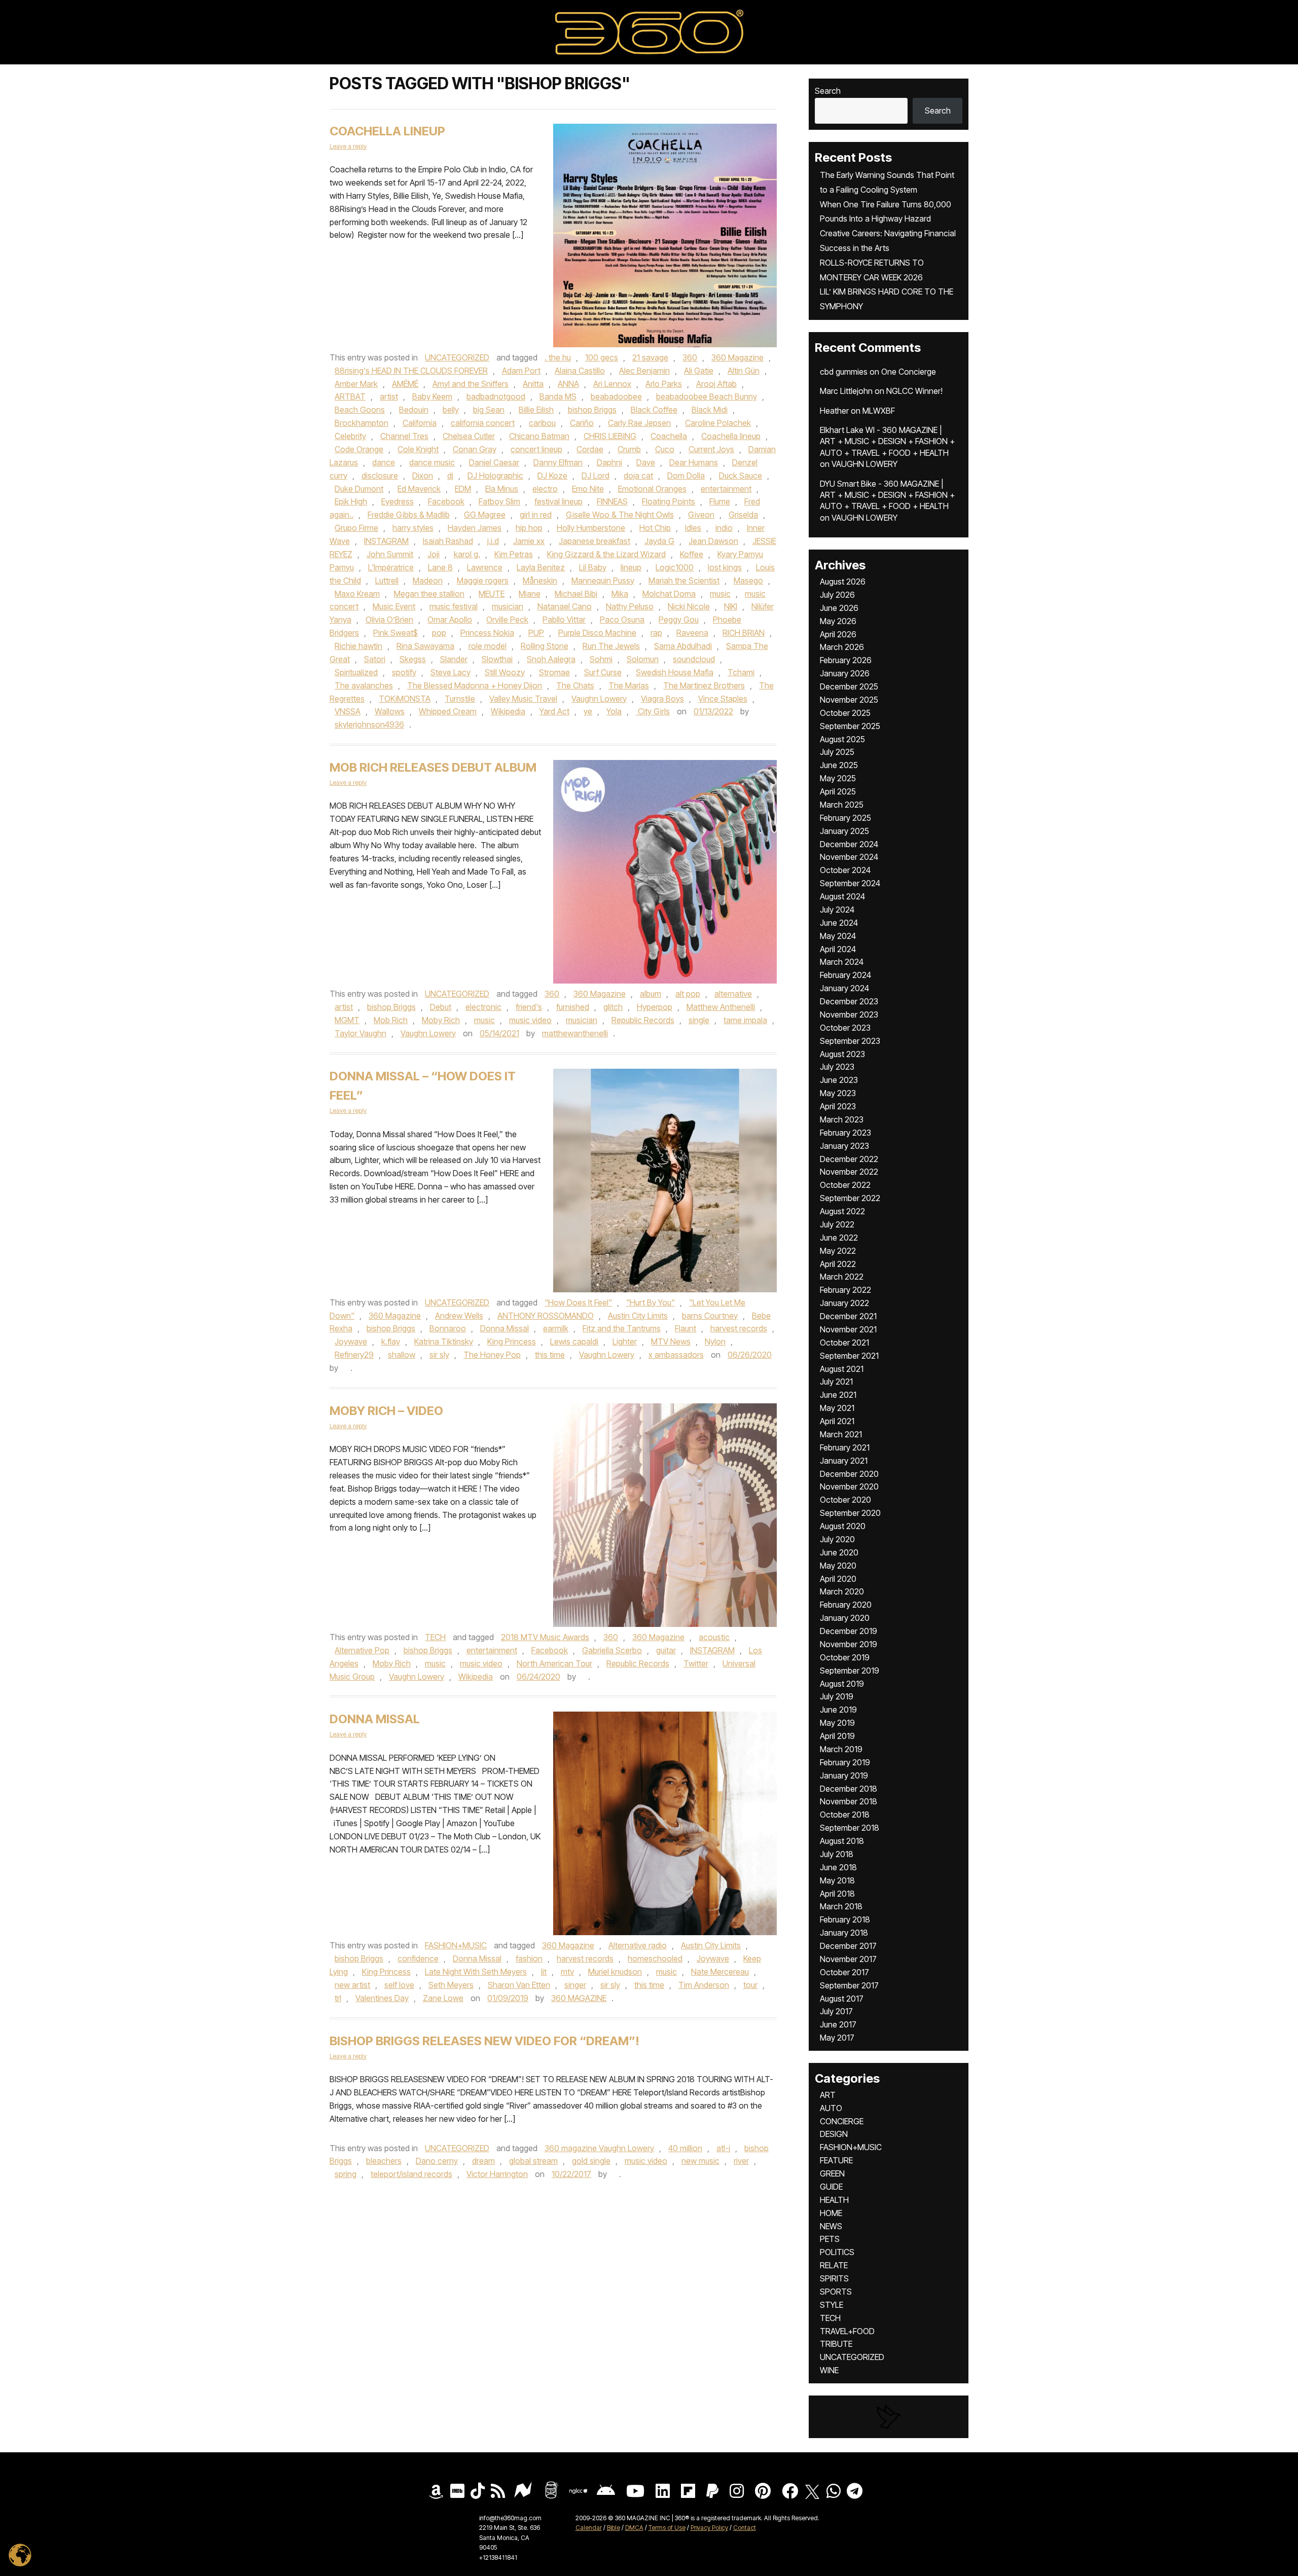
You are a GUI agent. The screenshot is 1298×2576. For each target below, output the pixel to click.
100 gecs (602, 357)
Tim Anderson (704, 1985)
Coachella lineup (731, 436)
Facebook (446, 501)
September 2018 (850, 1828)
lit (544, 1972)
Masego (748, 580)
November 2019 (849, 1644)
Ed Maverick (419, 489)
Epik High (351, 501)
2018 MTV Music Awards (545, 1637)
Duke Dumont (359, 489)
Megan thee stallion (429, 594)
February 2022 (845, 1290)
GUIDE (831, 2187)
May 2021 (837, 1408)
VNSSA (348, 711)
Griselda (743, 515)
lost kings (725, 567)
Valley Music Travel (523, 699)
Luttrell (387, 580)
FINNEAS (612, 501)
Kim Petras (514, 554)
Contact (745, 2528)
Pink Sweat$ (395, 633)
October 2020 (845, 1500)
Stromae (554, 672)
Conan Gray (475, 449)
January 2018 (844, 1933)
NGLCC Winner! (914, 391)
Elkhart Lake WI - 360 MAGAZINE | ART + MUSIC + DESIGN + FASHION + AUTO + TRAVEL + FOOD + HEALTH (887, 441)
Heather (834, 411)
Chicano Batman (539, 436)
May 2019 (837, 1723)
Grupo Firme (356, 528)
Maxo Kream (357, 594)
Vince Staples (723, 699)
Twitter (696, 1663)
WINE (829, 2370)
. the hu (558, 357)
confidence (418, 1958)
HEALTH (834, 2200)
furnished (573, 1007)
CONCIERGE (842, 2121)
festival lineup (558, 501)
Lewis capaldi (574, 1341)
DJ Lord (596, 476)
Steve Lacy (450, 672)
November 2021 (848, 1329)
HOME (831, 2213)
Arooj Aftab (716, 384)
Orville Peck (507, 620)
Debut (441, 1007)
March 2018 (841, 1906)
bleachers (384, 2161)
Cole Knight (418, 449)
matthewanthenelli (575, 1033)
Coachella (669, 436)
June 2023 (839, 1080)
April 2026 (838, 634)
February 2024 (845, 975)
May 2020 (838, 1566)
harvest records (739, 1328)
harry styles (413, 528)
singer (575, 1985)
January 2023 (844, 1146)
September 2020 (850, 1513)
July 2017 (836, 2011)
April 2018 (837, 1894)
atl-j (723, 2148)
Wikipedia (508, 711)
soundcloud (694, 659)
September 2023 (850, 1041)
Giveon (701, 515)
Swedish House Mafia (675, 672)
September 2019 (850, 1671)
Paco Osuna (622, 620)
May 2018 (837, 1880)
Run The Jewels (611, 646)
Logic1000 (675, 567)
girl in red (536, 515)
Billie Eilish (536, 410)
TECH (435, 1637)
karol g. (467, 554)
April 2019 (837, 1736)
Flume (720, 501)
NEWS (831, 2226)
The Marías (629, 685)
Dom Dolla (686, 476)
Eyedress (398, 501)
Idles (693, 528)
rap (656, 633)
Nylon (715, 1341)
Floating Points (669, 501)
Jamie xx (529, 541)
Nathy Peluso (630, 606)
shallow (402, 1355)
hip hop (529, 528)
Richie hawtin (358, 646)
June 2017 (838, 2024)
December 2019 (849, 1631)
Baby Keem (432, 396)
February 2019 (845, 1762)
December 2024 (849, 844)
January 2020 (845, 1618)
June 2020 (839, 1552)
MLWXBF (879, 411)
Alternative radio (638, 1945)
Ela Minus (502, 489)
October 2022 (845, 1185)
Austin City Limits (638, 1316)
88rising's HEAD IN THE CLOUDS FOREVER (411, 371)
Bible (614, 2528)
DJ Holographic (495, 476)
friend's (529, 1007)
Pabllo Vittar (564, 620)
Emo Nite (588, 489)
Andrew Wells (459, 1316)
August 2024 (842, 896)
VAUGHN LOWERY (864, 464)
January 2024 (844, 988)
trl (338, 1998)
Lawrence (485, 567)
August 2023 (842, 1054)
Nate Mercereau (720, 1972)
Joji (434, 554)
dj (450, 476)
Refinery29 (354, 1355)
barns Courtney (710, 1316)
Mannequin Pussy (603, 580)
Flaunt (686, 1328)
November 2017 (848, 1959)
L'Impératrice (391, 567)
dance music (432, 462)
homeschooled (655, 1958)
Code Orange (359, 449)
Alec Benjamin (644, 371)
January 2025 (844, 831)
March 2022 (842, 1277)
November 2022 (849, 1172)
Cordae (590, 449)
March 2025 (842, 805)
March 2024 (842, 962)
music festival (454, 606)
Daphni (609, 462)
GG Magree (485, 515)
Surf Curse (603, 672)
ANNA (568, 384)
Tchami (741, 672)
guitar (666, 1650)
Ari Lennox (612, 384)
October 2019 (845, 1657)
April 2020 (838, 1579)
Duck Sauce (741, 476)
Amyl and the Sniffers (471, 384)
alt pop (688, 994)
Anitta (533, 384)
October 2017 (844, 1972)
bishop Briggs (592, 410)
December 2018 (849, 1789)
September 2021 (849, 1356)
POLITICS (837, 2252)
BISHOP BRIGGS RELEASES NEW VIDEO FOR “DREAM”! (484, 2041)
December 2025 (849, 686)
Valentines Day (382, 1998)
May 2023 (838, 1093)
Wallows (390, 711)
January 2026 (845, 673)
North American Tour (554, 1663)
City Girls (653, 711)
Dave (646, 462)
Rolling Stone (545, 646)
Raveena (692, 633)
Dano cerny (437, 2161)
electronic (483, 1007)
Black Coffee (654, 410)
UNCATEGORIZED (457, 357)
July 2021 (836, 1382)
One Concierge (909, 372)
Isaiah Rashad (448, 541)
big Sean (489, 410)
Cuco (665, 449)
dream (483, 2161)
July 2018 (837, 1854)
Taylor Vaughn (360, 1033)
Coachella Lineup (387, 131)
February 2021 (845, 1447)
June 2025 (839, 765)
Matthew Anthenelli (721, 1007)
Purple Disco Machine (597, 633)
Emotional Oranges (652, 489)
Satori (375, 659)
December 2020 (849, 1474)
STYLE (832, 2305)
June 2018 (838, 1867)
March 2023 (842, 1119)
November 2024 (849, 857)
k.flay (391, 1341)
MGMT (347, 1020)
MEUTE (492, 594)
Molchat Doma (669, 594)
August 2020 (843, 1526)
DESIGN (834, 2134)
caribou (542, 423)
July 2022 (837, 1224)
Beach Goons (360, 410)
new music (700, 2161)
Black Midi (710, 410)
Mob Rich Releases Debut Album (433, 767)
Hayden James (475, 528)
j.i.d (493, 541)
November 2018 (849, 1801)
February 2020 (846, 1605)
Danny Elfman (558, 462)
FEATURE (836, 2160)
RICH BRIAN (744, 633)
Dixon (423, 476)
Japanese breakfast (594, 541)
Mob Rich (391, 1020)
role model (488, 646)
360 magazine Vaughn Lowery (599, 2148)
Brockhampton (362, 423)
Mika (620, 594)
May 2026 (838, 621)
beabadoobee (616, 396)
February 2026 (846, 660)
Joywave (351, 1341)
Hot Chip (655, 528)
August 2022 (842, 1211)
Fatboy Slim (499, 501)
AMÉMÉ (405, 384)
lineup (631, 567)
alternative (733, 994)
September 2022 (850, 1198)
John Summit (390, 554)
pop (439, 633)
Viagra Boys (662, 699)
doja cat (638, 476)
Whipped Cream (448, 711)
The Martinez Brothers (704, 685)
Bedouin (414, 410)
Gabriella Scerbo (612, 1650)
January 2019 (844, 1775)
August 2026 (843, 582)
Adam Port (521, 371)
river (741, 2161)
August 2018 (842, 1841)
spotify (404, 672)
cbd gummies (844, 372)
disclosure (380, 476)
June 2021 (838, 1395)
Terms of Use (667, 2528)
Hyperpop (655, 1007)
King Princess (512, 1341)
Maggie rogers (483, 580)
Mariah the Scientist (684, 580)
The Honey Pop (492, 1355)
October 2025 (845, 713)
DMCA (634, 2528)
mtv (567, 1972)
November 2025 (849, 700)
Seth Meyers (451, 1985)
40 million (685, 2148)
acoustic (714, 1637)
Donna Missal (504, 1328)
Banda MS (558, 396)
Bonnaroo (448, 1328)
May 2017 (837, 2038)
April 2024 (838, 949)
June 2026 (839, 608)
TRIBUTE (836, 2344)
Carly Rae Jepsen (639, 423)
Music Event (394, 606)
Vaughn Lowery (599, 699)
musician (508, 606)
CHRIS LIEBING (610, 436)
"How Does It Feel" (578, 1302)
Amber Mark (356, 384)
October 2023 (845, 1028)
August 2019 (842, 1684)
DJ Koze (552, 476)
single (699, 1020)
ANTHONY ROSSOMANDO (546, 1316)
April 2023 (838, 1106)
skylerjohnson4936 (369, 724)
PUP (536, 633)
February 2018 (845, 1919)
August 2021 (842, 1369)
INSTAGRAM (386, 541)
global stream (533, 2161)
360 (690, 357)
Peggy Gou (679, 620)
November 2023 (849, 1014)
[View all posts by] (345, 1368)
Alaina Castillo (580, 371)
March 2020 (842, 1591)
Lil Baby (593, 567)
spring (346, 2174)
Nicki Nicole (689, 606)
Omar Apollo (450, 620)
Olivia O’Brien (389, 620)
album (651, 994)
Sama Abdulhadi (683, 646)
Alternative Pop (362, 1650)
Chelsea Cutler (469, 436)
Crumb (629, 449)
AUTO (831, 2108)
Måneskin (540, 580)
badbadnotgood (496, 396)
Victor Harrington (497, 2174)
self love (399, 1985)
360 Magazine (737, 357)
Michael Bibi (576, 594)
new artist (352, 1985)
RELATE (834, 2265)
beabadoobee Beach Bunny (707, 396)
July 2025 (837, 752)
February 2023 (845, 1133)
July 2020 (837, 1539)
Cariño (582, 423)
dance (384, 462)
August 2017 (842, 1999)
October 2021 (844, 1343)
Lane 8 (440, 567)
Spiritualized (356, 672)
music (720, 594)
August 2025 (842, 739)
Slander (454, 659)
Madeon (428, 580)
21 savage (650, 357)
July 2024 (837, 910)
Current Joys (711, 449)
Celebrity (350, 436)
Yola (614, 711)
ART (828, 2095)
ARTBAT (350, 396)
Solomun (643, 659)
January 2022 (844, 1303)
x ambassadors (676, 1355)
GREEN (832, 2173)
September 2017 (849, 1985)
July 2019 (837, 1696)
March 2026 (842, 647)
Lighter (625, 1341)
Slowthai (497, 659)
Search (828, 91)
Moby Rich (441, 1020)
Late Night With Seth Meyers (476, 1972)
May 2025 (838, 778)
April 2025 (838, 791)
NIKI (731, 606)
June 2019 (838, 1710)
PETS (830, 2239)
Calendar (589, 2528)
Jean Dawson (713, 541)
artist (389, 396)
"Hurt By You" (651, 1302)
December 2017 (848, 1946)
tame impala (745, 1020)
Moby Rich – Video (386, 1411)
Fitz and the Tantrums (622, 1328)
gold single (591, 2161)
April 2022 (838, 1264)
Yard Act (554, 711)
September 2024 (850, 883)
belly (451, 410)
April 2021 (837, 1421)
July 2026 (837, 595)
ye (588, 711)
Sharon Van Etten (519, 1985)
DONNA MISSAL (375, 1719)
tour (750, 1985)
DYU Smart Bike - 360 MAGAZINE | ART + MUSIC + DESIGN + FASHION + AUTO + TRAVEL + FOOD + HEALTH (887, 495)
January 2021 (844, 1461)
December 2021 (848, 1316)
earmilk (556, 1328)
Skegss (413, 659)
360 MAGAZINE (579, 1998)
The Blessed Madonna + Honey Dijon (475, 685)
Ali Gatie (699, 371)
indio (724, 528)
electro (545, 489)
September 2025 (850, 726)
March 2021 (841, 1434)
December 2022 (849, 1159)
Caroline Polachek (718, 423)
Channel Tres (404, 436)
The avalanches (364, 685)
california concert (483, 423)
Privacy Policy (709, 2528)
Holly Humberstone (591, 528)
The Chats (575, 685)
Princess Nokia (487, 633)
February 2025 (845, 818)
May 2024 (838, 936)
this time (550, 1355)
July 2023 (837, 1067)
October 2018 (845, 1815)
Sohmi (601, 659)
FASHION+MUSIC (456, 1945)
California (420, 423)
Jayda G (659, 541)
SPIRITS (834, 2278)
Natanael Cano (565, 606)
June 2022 (839, 1238)
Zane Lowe (443, 1998)
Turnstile (460, 699)
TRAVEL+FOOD (847, 2331)
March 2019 (841, 1749)
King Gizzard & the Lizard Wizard (606, 554)
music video (530, 1020)
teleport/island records (411, 2174)
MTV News (671, 1341)
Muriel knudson (615, 1972)
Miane (530, 594)
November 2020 (849, 1486)
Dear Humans (694, 462)
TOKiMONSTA (405, 699)
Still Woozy (505, 672)
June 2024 (839, 923)
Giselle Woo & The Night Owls (620, 515)
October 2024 (845, 870)
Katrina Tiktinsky (444, 1341)
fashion (529, 1958)
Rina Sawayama (425, 646)
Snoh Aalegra (551, 659)
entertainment (726, 489)
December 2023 (849, 1001)
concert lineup (536, 449)
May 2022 (838, 1251)
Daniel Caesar (494, 462)
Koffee (692, 554)
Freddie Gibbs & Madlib (409, 515)
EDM (463, 489)
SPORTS (836, 2292)
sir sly (439, 1355)
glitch (613, 1007)
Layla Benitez (541, 567)
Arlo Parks (664, 384)
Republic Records (643, 1020)
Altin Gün (744, 371)
